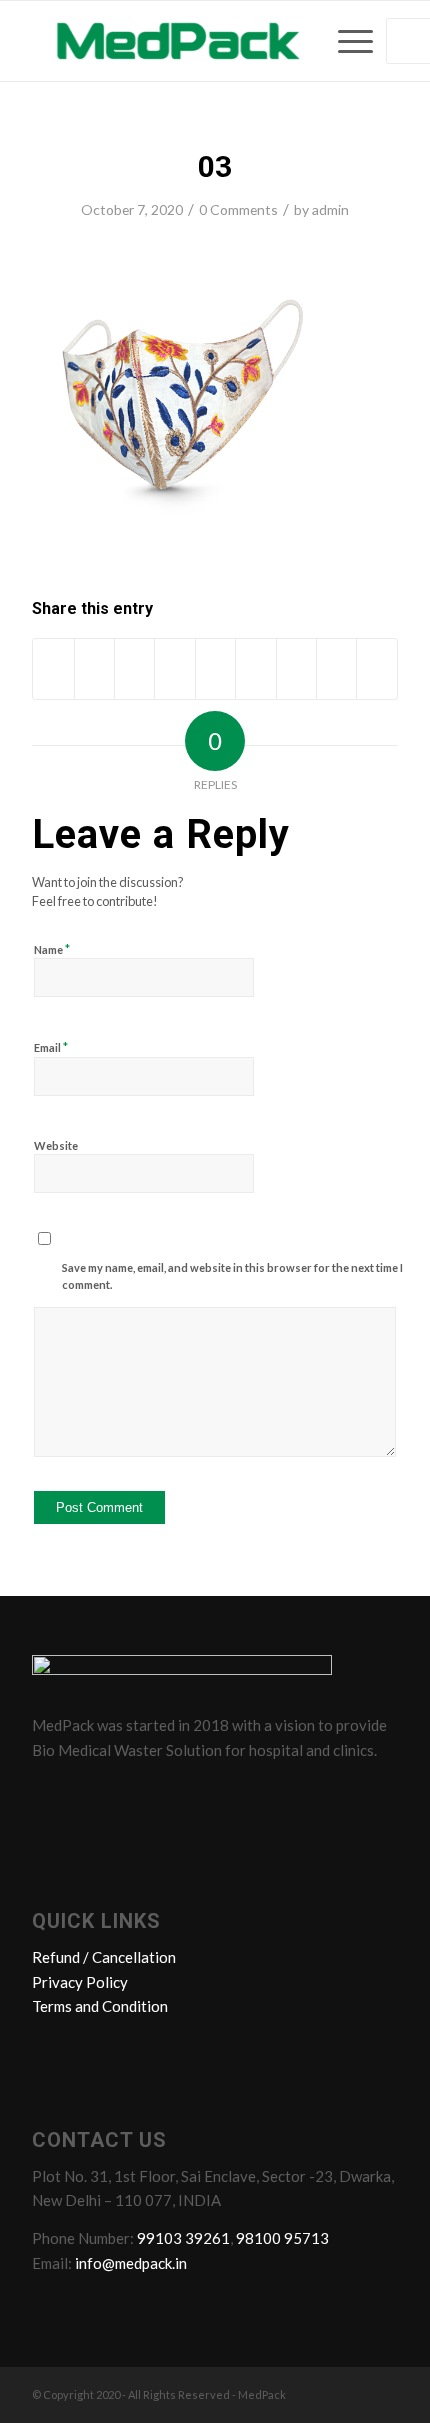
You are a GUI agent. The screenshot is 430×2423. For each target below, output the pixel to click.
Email (51, 1047)
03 (215, 166)
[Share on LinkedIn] (215, 669)
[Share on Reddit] (336, 669)
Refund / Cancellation (104, 1957)
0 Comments (238, 209)
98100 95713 (282, 2238)
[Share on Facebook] (53, 669)
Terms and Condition (100, 2006)
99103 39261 (183, 2238)
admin (330, 209)
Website (56, 1145)
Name (52, 949)
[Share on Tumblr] (255, 669)
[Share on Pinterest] (174, 669)
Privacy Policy (80, 1982)
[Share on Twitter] (94, 669)
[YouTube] (165, 1794)
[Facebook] (51, 1794)
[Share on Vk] (296, 669)
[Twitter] (89, 1794)
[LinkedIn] (127, 1794)
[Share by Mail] (377, 669)
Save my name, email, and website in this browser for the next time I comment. (232, 1276)
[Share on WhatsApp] (134, 669)
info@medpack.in (131, 2263)
